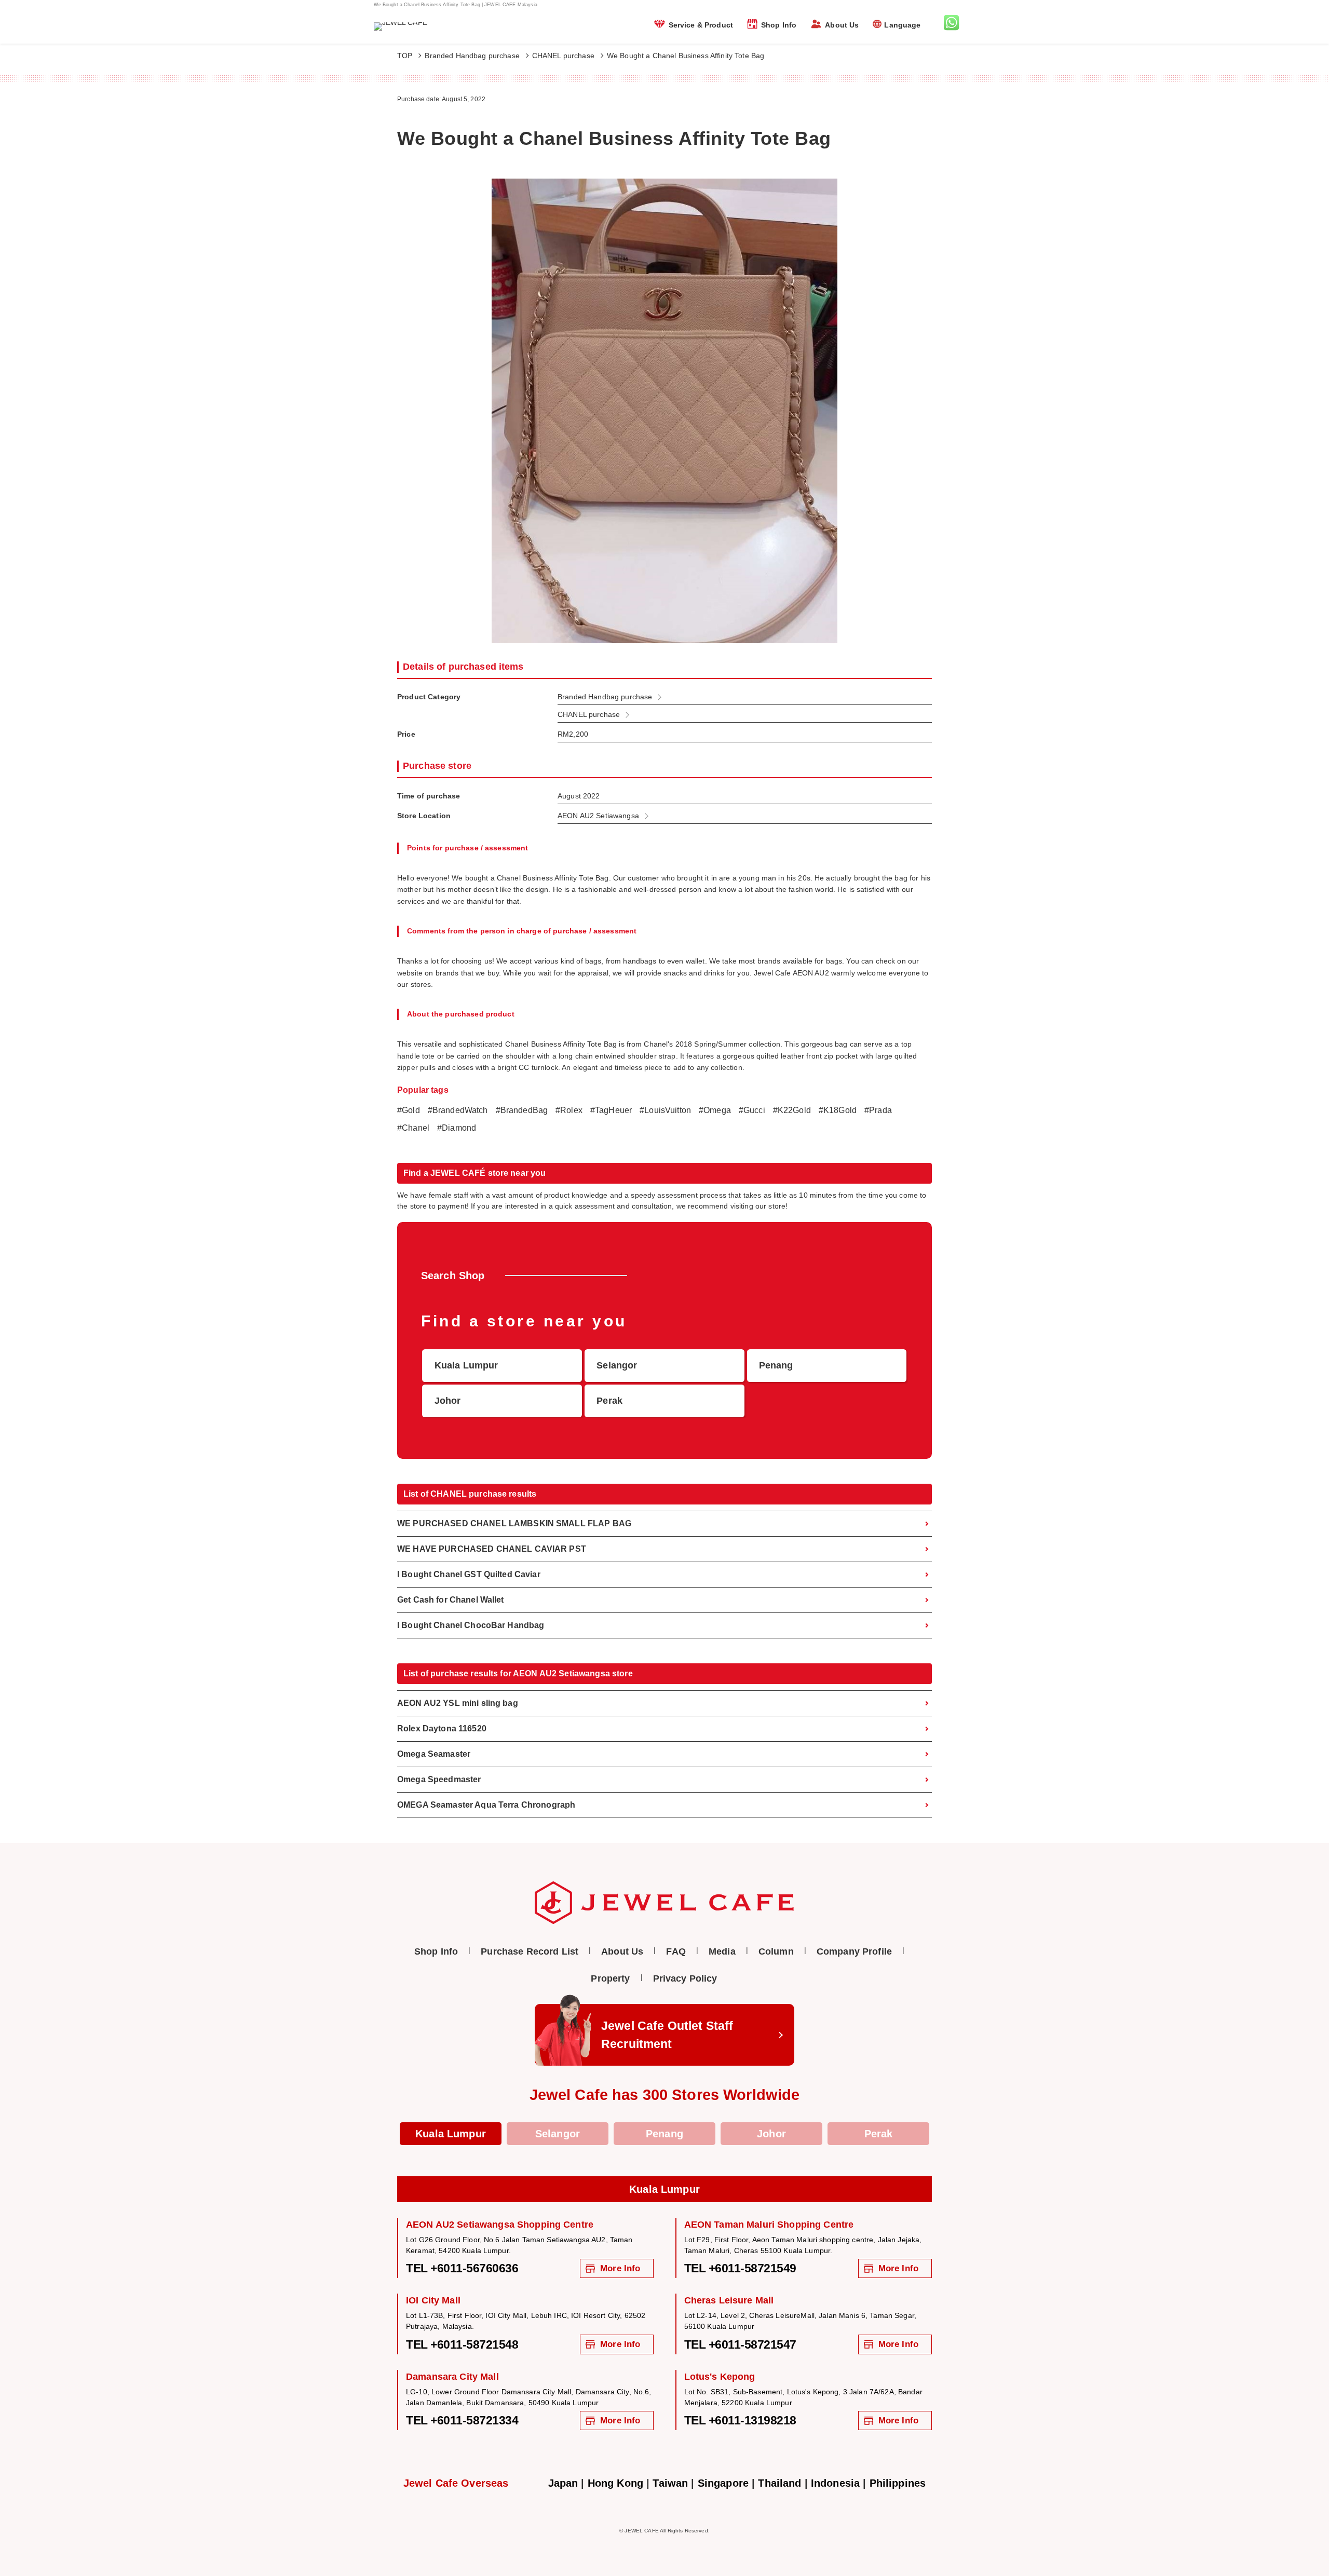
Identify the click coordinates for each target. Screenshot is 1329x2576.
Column (776, 1951)
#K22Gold (792, 1110)
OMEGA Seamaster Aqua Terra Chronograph (486, 1805)
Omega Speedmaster (439, 1779)
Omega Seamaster (434, 1754)
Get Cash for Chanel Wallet (451, 1600)
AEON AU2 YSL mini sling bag (458, 1703)
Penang (664, 2134)
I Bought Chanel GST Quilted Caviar (469, 1574)
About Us (842, 25)
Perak (879, 2134)
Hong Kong (615, 2483)
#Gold (409, 1110)
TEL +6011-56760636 (462, 2268)
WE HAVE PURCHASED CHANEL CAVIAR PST (492, 1549)
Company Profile (854, 1951)
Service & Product (701, 25)
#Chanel (413, 1128)
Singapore (723, 2483)
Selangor (558, 2134)
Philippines (898, 2483)
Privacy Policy (685, 1978)
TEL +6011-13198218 (740, 2420)
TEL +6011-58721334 (462, 2420)
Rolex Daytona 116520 (442, 1728)
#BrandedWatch (458, 1110)
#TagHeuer (611, 1110)
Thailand (779, 2483)
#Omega (715, 1110)
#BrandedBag (522, 1110)
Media (722, 1951)
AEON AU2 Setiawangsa (598, 816)
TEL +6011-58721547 (740, 2344)
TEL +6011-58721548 (462, 2344)
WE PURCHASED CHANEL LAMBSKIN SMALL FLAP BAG (514, 1523)
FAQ (676, 1951)
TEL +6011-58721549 (740, 2268)
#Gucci (752, 1110)
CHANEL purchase (563, 56)
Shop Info (779, 25)
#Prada (878, 1110)
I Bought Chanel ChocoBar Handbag (471, 1625)
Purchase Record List (530, 1951)
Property (610, 1978)
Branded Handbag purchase (472, 56)
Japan (563, 2483)
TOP (405, 56)
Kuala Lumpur (451, 2134)
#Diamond (457, 1128)
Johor (771, 2134)
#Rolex (569, 1110)
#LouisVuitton (665, 1110)
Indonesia (835, 2483)
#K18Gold (838, 1110)
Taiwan (670, 2483)
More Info (620, 2268)
